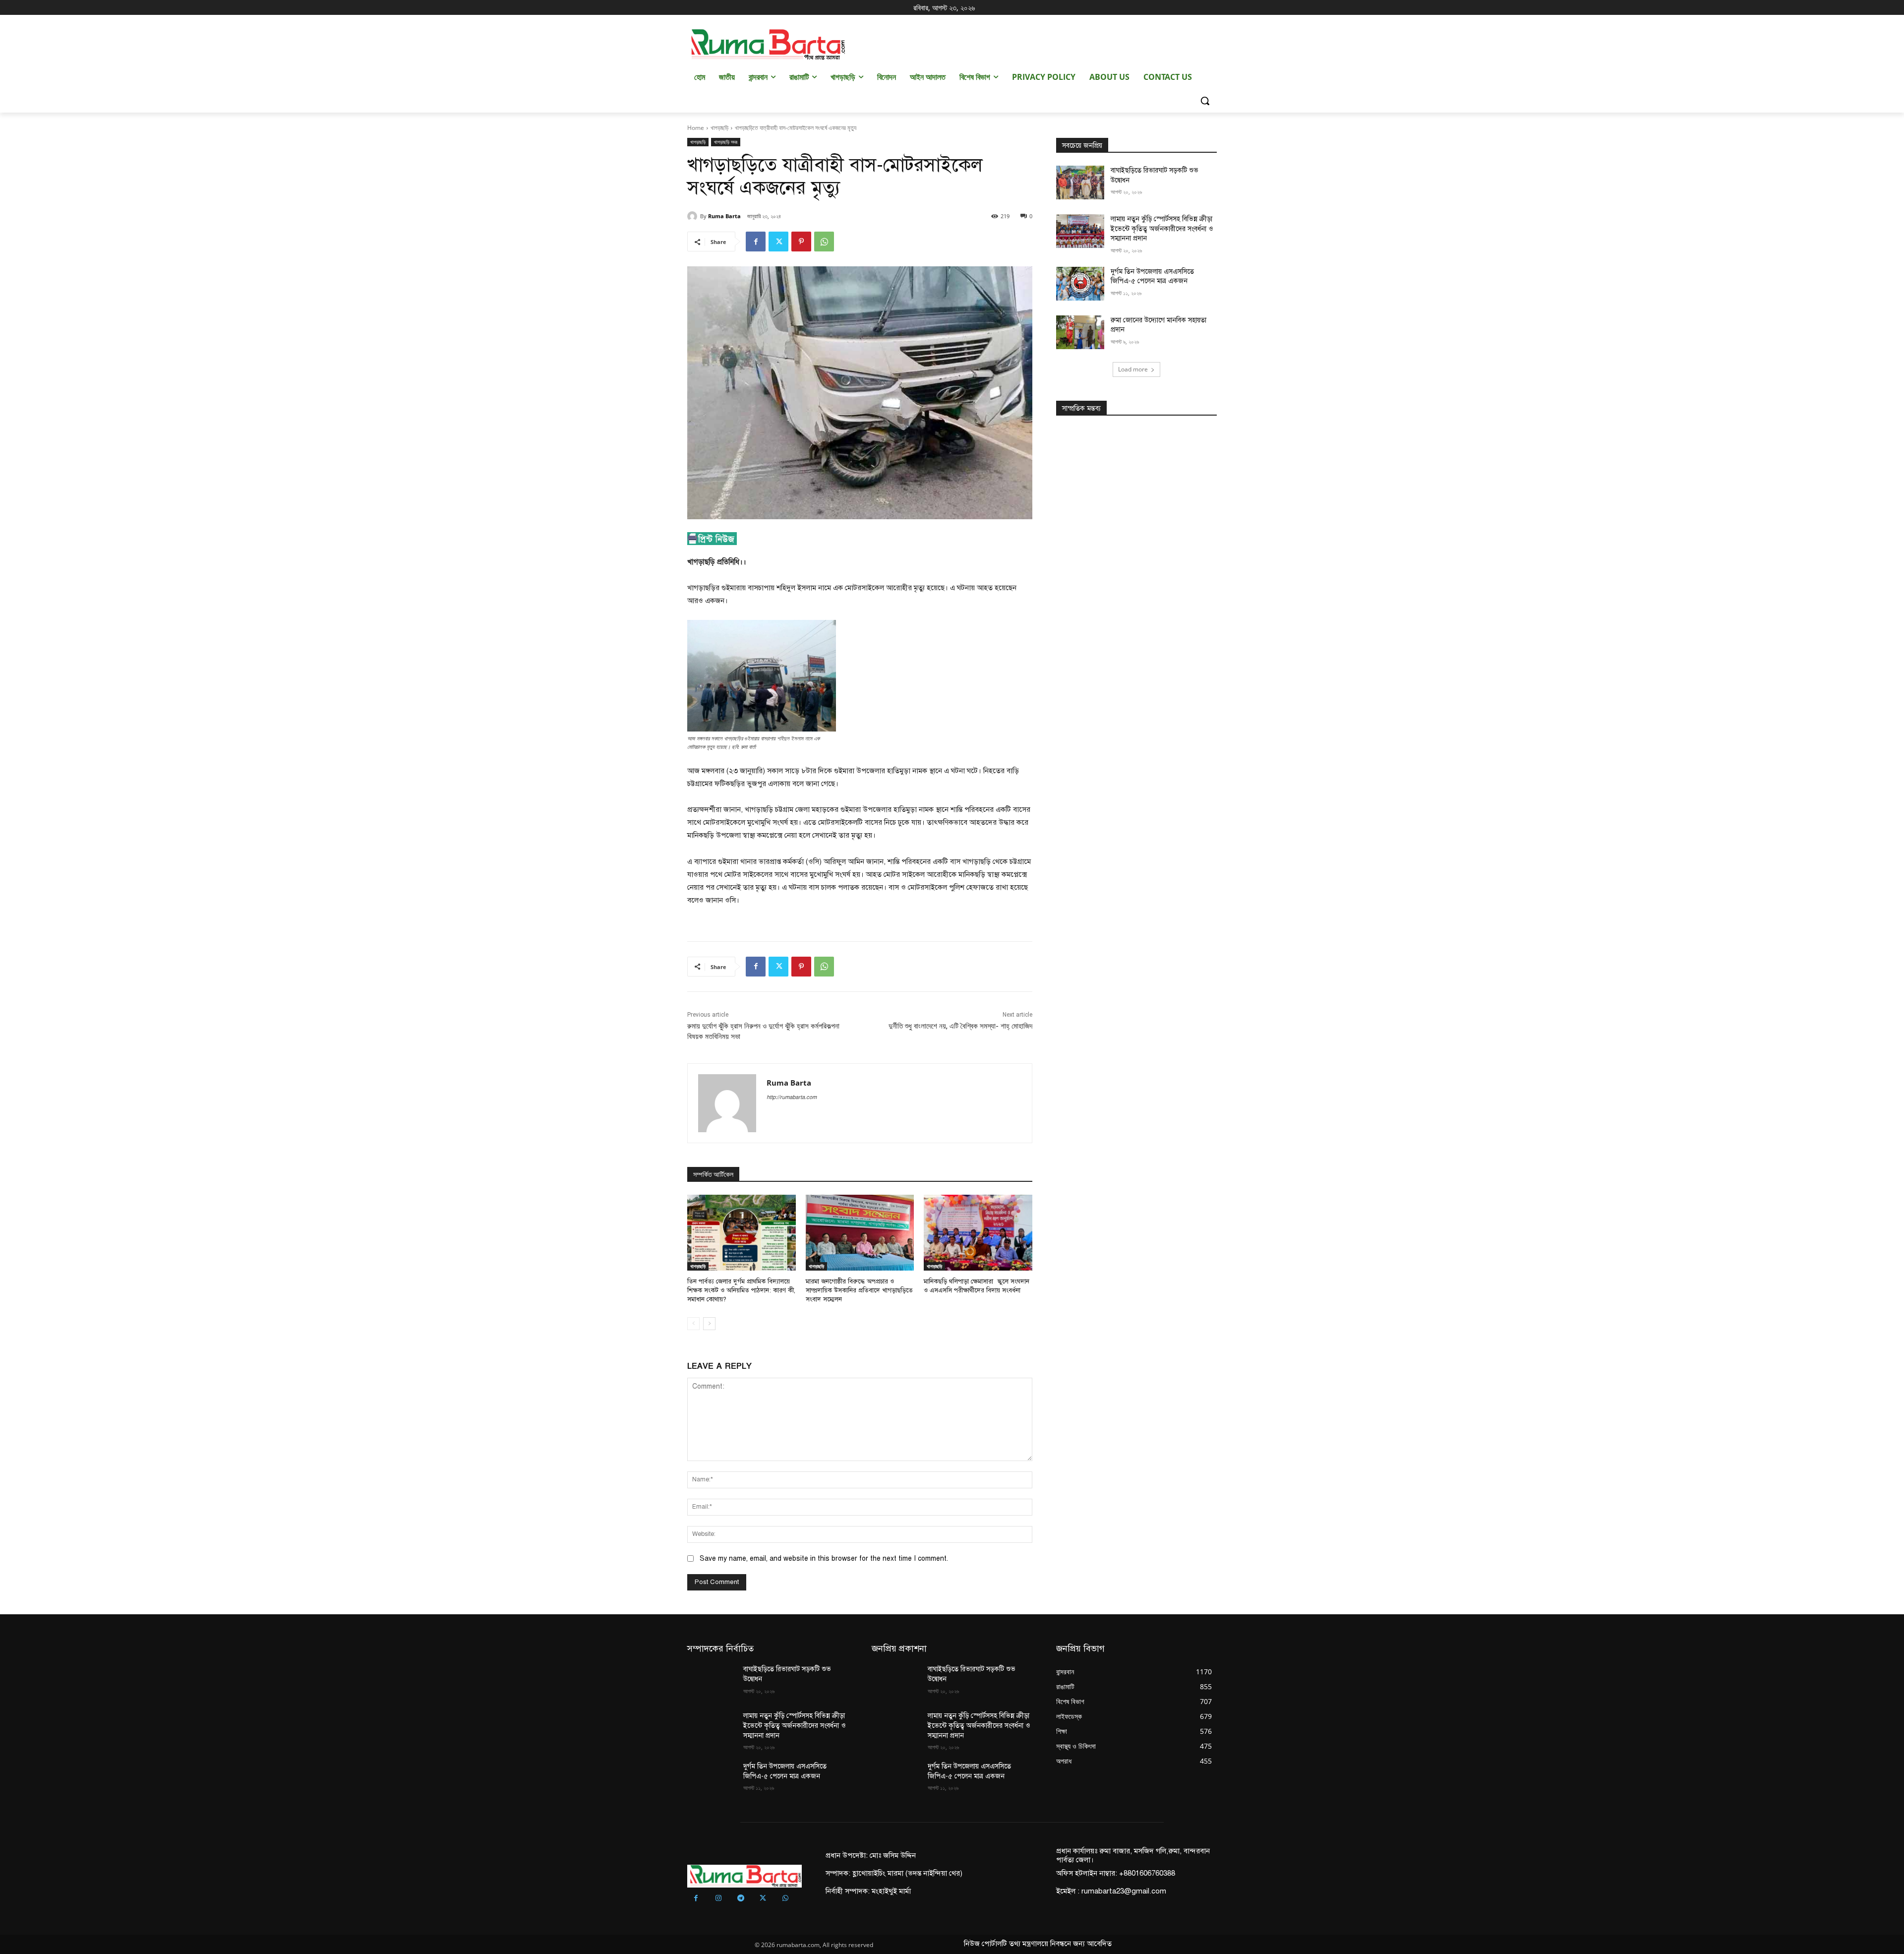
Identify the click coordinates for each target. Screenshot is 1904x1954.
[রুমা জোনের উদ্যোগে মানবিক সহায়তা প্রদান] (1080, 332)
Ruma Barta (724, 216)
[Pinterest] (801, 242)
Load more (1133, 369)
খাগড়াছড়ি (719, 128)
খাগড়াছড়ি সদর (726, 142)
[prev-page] (693, 1324)
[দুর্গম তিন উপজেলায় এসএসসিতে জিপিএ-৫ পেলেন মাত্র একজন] (1080, 284)
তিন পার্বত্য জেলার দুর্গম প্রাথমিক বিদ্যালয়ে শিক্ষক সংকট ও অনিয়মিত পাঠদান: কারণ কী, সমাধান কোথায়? (741, 1290)
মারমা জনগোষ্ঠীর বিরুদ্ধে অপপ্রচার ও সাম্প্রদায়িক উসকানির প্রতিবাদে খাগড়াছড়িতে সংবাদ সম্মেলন (859, 1290)
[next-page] (709, 1324)
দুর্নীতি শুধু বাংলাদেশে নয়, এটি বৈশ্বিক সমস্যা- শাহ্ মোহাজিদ (960, 1026)
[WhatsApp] (824, 242)
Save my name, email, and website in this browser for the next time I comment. (824, 1558)
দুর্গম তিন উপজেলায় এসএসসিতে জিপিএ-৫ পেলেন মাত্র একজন (1152, 276)
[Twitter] (778, 242)
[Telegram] (741, 1899)
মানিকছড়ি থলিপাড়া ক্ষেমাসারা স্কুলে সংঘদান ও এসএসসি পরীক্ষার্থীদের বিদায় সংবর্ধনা (977, 1286)
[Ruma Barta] (694, 216)
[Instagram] (718, 1899)
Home (696, 128)
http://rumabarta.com (792, 1097)
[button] (1205, 101)
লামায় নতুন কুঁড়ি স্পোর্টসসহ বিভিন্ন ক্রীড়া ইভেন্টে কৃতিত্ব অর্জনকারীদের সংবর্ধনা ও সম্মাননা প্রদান (1162, 229)
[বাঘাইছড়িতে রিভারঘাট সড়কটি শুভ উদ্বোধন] (1080, 183)
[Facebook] (756, 242)
